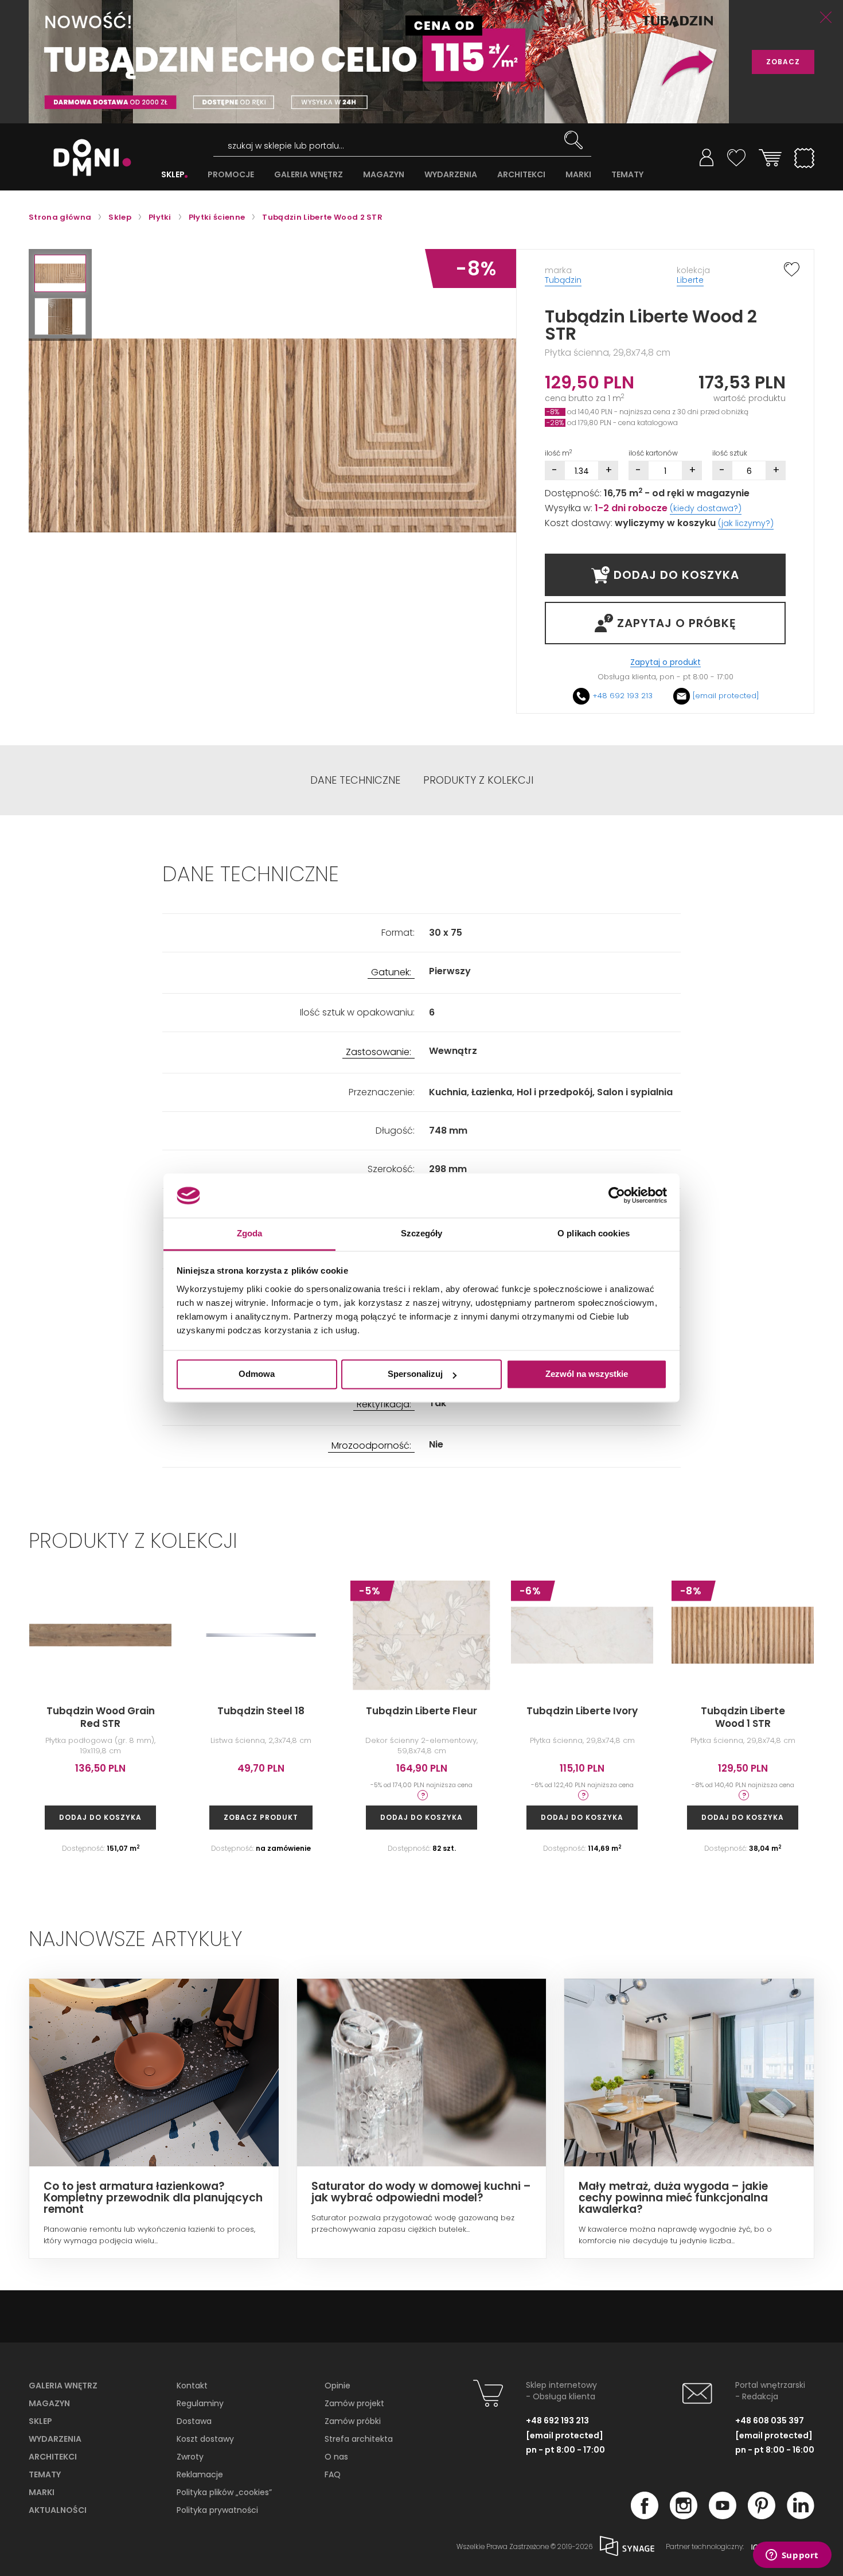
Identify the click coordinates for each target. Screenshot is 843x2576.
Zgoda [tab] (250, 1233)
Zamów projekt (354, 2403)
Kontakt (192, 2386)
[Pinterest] (762, 2516)
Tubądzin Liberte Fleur (421, 1711)
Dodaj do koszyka (100, 1817)
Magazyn (49, 2403)
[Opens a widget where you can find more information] (792, 2556)
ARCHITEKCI (521, 175)
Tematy (45, 2474)
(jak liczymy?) (746, 523)
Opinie (337, 2386)
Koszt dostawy (205, 2439)
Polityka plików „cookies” (224, 2492)
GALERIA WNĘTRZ (309, 175)
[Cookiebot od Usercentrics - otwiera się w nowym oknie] (617, 1196)
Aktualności (58, 2510)
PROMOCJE (231, 175)
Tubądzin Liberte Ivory (582, 1711)
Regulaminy (200, 2403)
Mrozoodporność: (371, 1446)
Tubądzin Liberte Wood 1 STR (743, 1717)
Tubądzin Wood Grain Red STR (101, 1717)
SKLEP (173, 175)
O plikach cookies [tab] (594, 1233)
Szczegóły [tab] (422, 1233)
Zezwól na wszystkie (587, 1374)
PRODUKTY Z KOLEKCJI (478, 780)
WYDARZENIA (451, 175)
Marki (42, 2492)
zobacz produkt (261, 1817)
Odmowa (257, 1374)
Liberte (690, 280)
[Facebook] (645, 2516)
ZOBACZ (783, 62)
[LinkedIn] (801, 2516)
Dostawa (194, 2421)
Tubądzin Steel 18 (261, 1711)
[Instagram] (684, 2516)
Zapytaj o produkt (666, 662)
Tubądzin (563, 280)
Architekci (53, 2457)
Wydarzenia (55, 2439)
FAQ (333, 2474)
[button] (60, 273)
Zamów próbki (353, 2421)
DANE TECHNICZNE (355, 780)
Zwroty (190, 2457)
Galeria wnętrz (63, 2386)
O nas (336, 2457)
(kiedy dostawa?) (706, 508)
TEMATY (627, 175)
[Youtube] (723, 2516)
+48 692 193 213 (623, 696)
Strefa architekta (359, 2439)
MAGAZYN (384, 175)
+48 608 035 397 (770, 2421)
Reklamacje (200, 2474)
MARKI (578, 175)
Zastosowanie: (378, 1052)
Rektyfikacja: (384, 1405)
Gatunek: (391, 973)
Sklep (40, 2421)
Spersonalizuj (415, 1374)
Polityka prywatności (217, 2510)
